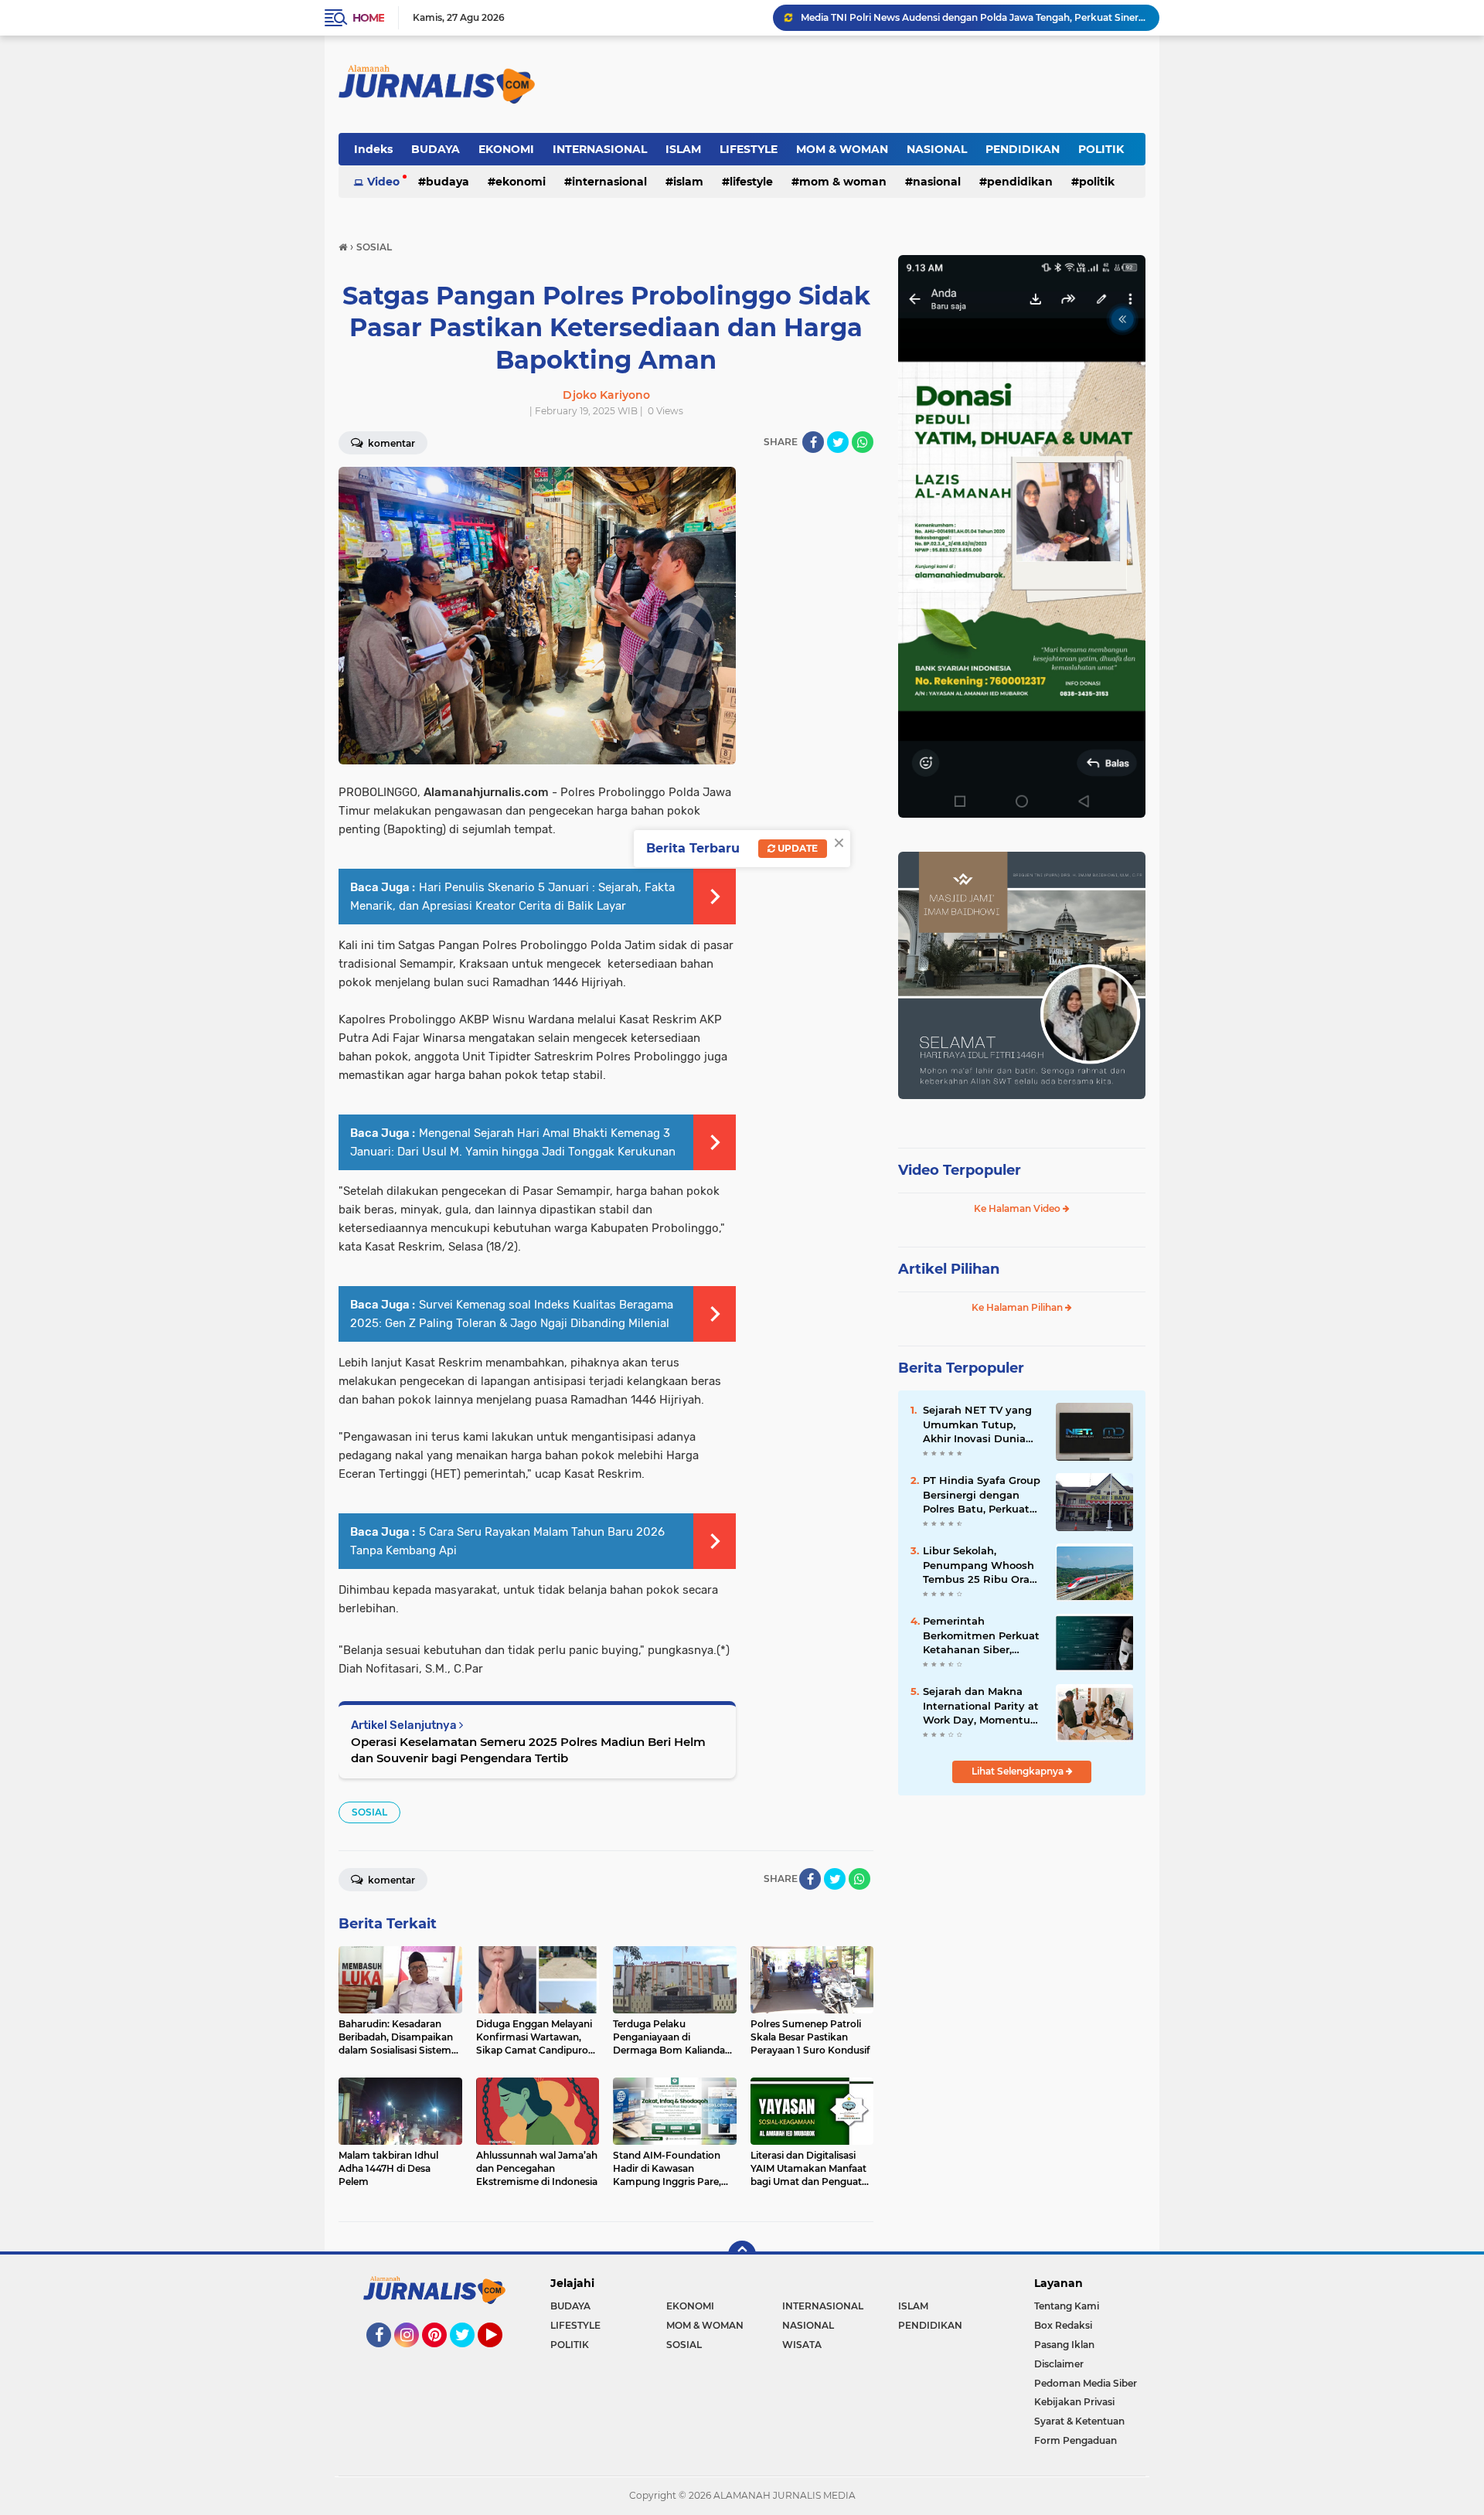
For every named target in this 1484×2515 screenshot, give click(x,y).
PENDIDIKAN (1023, 149)
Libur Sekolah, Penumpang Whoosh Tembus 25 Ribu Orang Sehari (983, 1565)
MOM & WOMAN (842, 149)
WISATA (802, 2345)
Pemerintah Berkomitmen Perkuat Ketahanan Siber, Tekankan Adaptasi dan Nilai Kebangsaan (981, 1635)
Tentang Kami (1067, 2306)
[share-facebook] (813, 442)
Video (383, 182)
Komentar (390, 443)
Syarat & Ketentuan (1079, 2421)
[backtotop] (742, 2255)
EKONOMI (506, 149)
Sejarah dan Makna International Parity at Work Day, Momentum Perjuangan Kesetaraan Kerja (982, 1706)
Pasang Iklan (1064, 2345)
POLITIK (1101, 149)
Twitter (469, 2354)
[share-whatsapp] (863, 442)
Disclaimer (1059, 2364)
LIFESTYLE (749, 149)
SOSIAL (369, 1812)
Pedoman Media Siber (1086, 2383)
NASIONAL (937, 149)
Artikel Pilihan (949, 1269)
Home (368, 18)
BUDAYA (436, 149)
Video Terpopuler (960, 1170)
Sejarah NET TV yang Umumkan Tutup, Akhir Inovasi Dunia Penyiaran (977, 1424)
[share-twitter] (838, 442)
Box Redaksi (1063, 2325)
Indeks (373, 149)
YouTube (500, 2354)
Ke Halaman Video (1018, 1208)
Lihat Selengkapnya (1019, 1771)
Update (796, 848)
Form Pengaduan (1076, 2440)
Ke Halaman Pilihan (1018, 1307)
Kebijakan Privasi (1074, 2402)
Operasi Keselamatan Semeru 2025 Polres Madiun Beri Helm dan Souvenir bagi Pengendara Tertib (528, 1750)
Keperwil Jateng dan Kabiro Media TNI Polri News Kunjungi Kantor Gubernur (973, 17)
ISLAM (683, 149)
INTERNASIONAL (600, 149)
